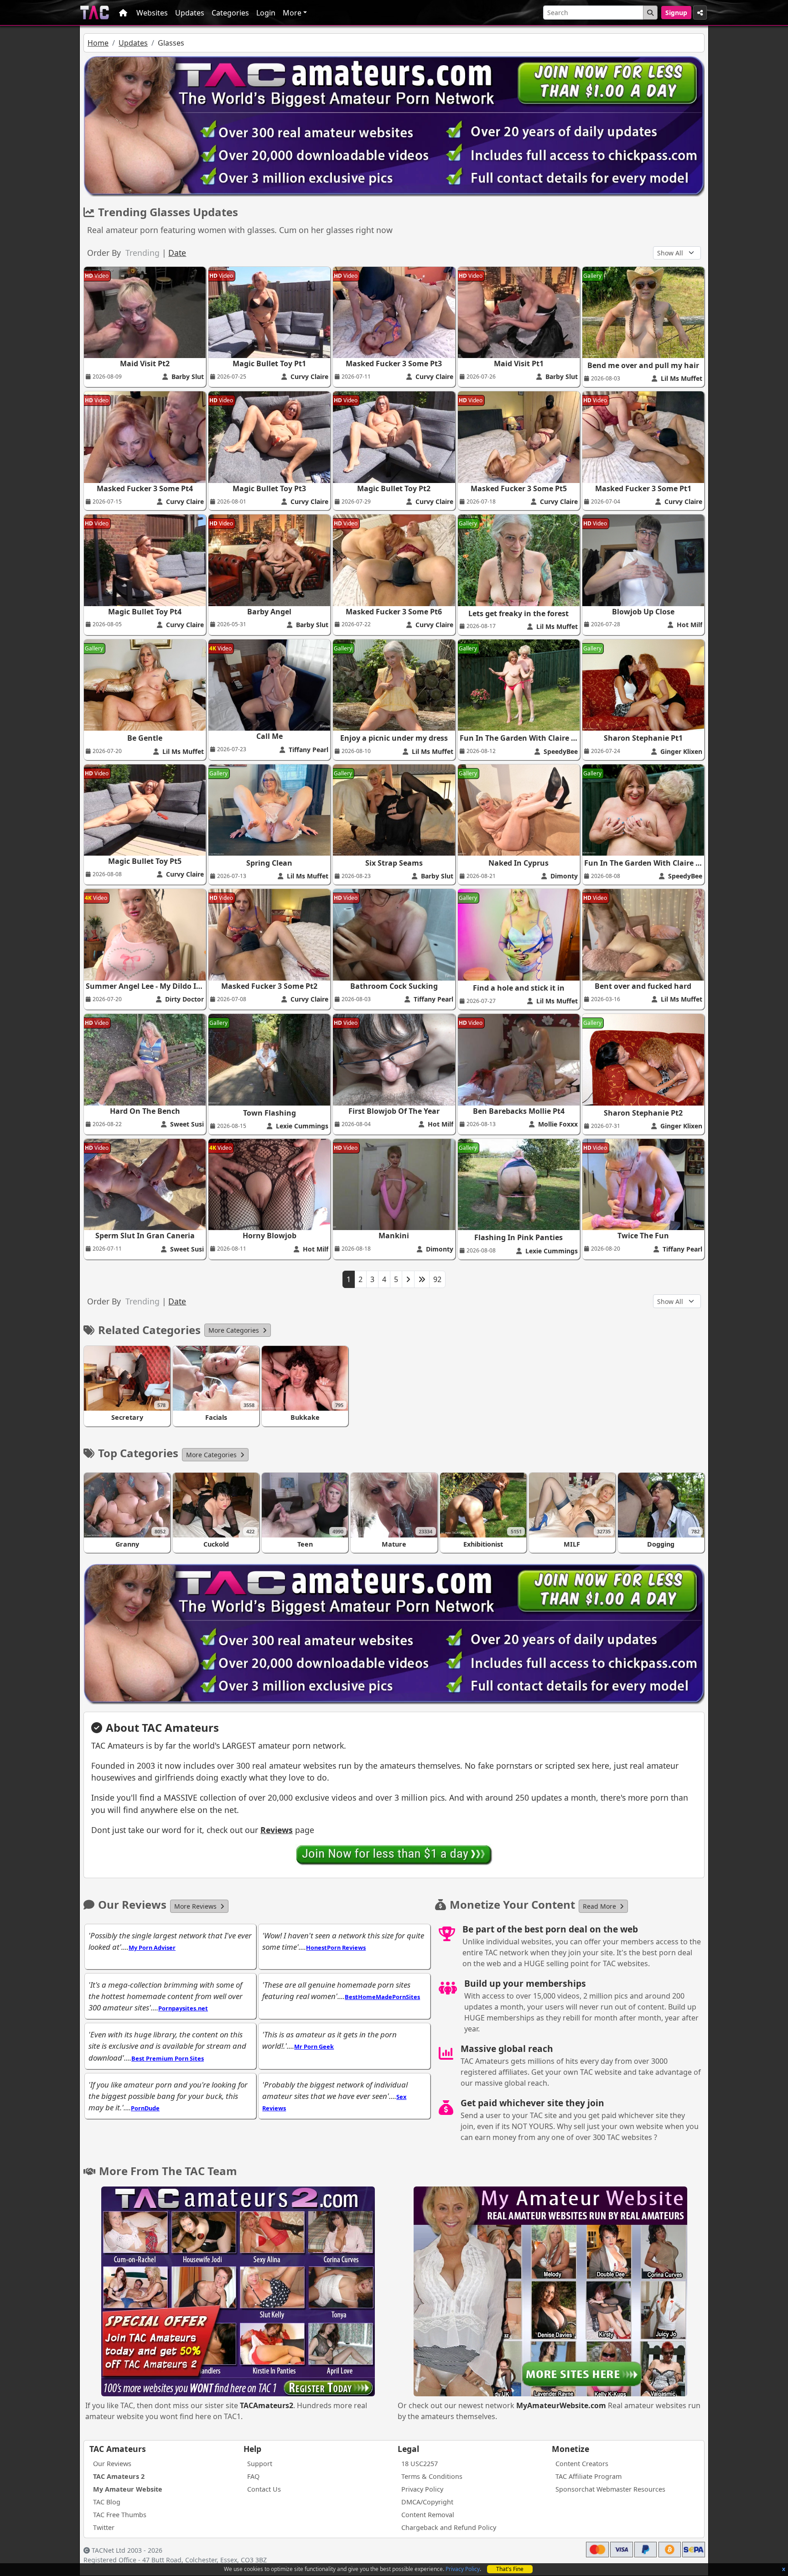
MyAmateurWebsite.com (561, 2405)
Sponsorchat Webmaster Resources (610, 2489)
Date (177, 253)
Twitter (104, 2527)
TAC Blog (107, 2502)
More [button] (292, 13)
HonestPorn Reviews (336, 1948)
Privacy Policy (463, 2569)
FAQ (253, 2476)
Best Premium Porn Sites (168, 2058)
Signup (676, 13)
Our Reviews (112, 2464)
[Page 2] (408, 1279)
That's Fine (510, 2569)
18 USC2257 (420, 2464)
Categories (230, 13)
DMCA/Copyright (427, 2502)
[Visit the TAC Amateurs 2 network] (238, 2292)
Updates (190, 13)
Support (260, 2464)
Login (266, 13)
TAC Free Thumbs (120, 2515)
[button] (238, 1330)
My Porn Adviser (152, 1948)
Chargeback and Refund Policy (449, 2527)
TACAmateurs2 (267, 2405)
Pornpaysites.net (183, 2008)
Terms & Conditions (432, 2476)
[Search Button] (650, 13)
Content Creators (582, 2464)
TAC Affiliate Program (588, 2476)
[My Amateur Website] (550, 2292)
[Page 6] (422, 1279)
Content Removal (428, 2515)
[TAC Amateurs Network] (95, 13)
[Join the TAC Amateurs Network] (394, 1854)
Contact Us (264, 2489)
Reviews (277, 1830)
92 (437, 1279)
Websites (152, 13)
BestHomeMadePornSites (382, 1997)
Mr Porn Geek (314, 2046)
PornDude (145, 2108)
